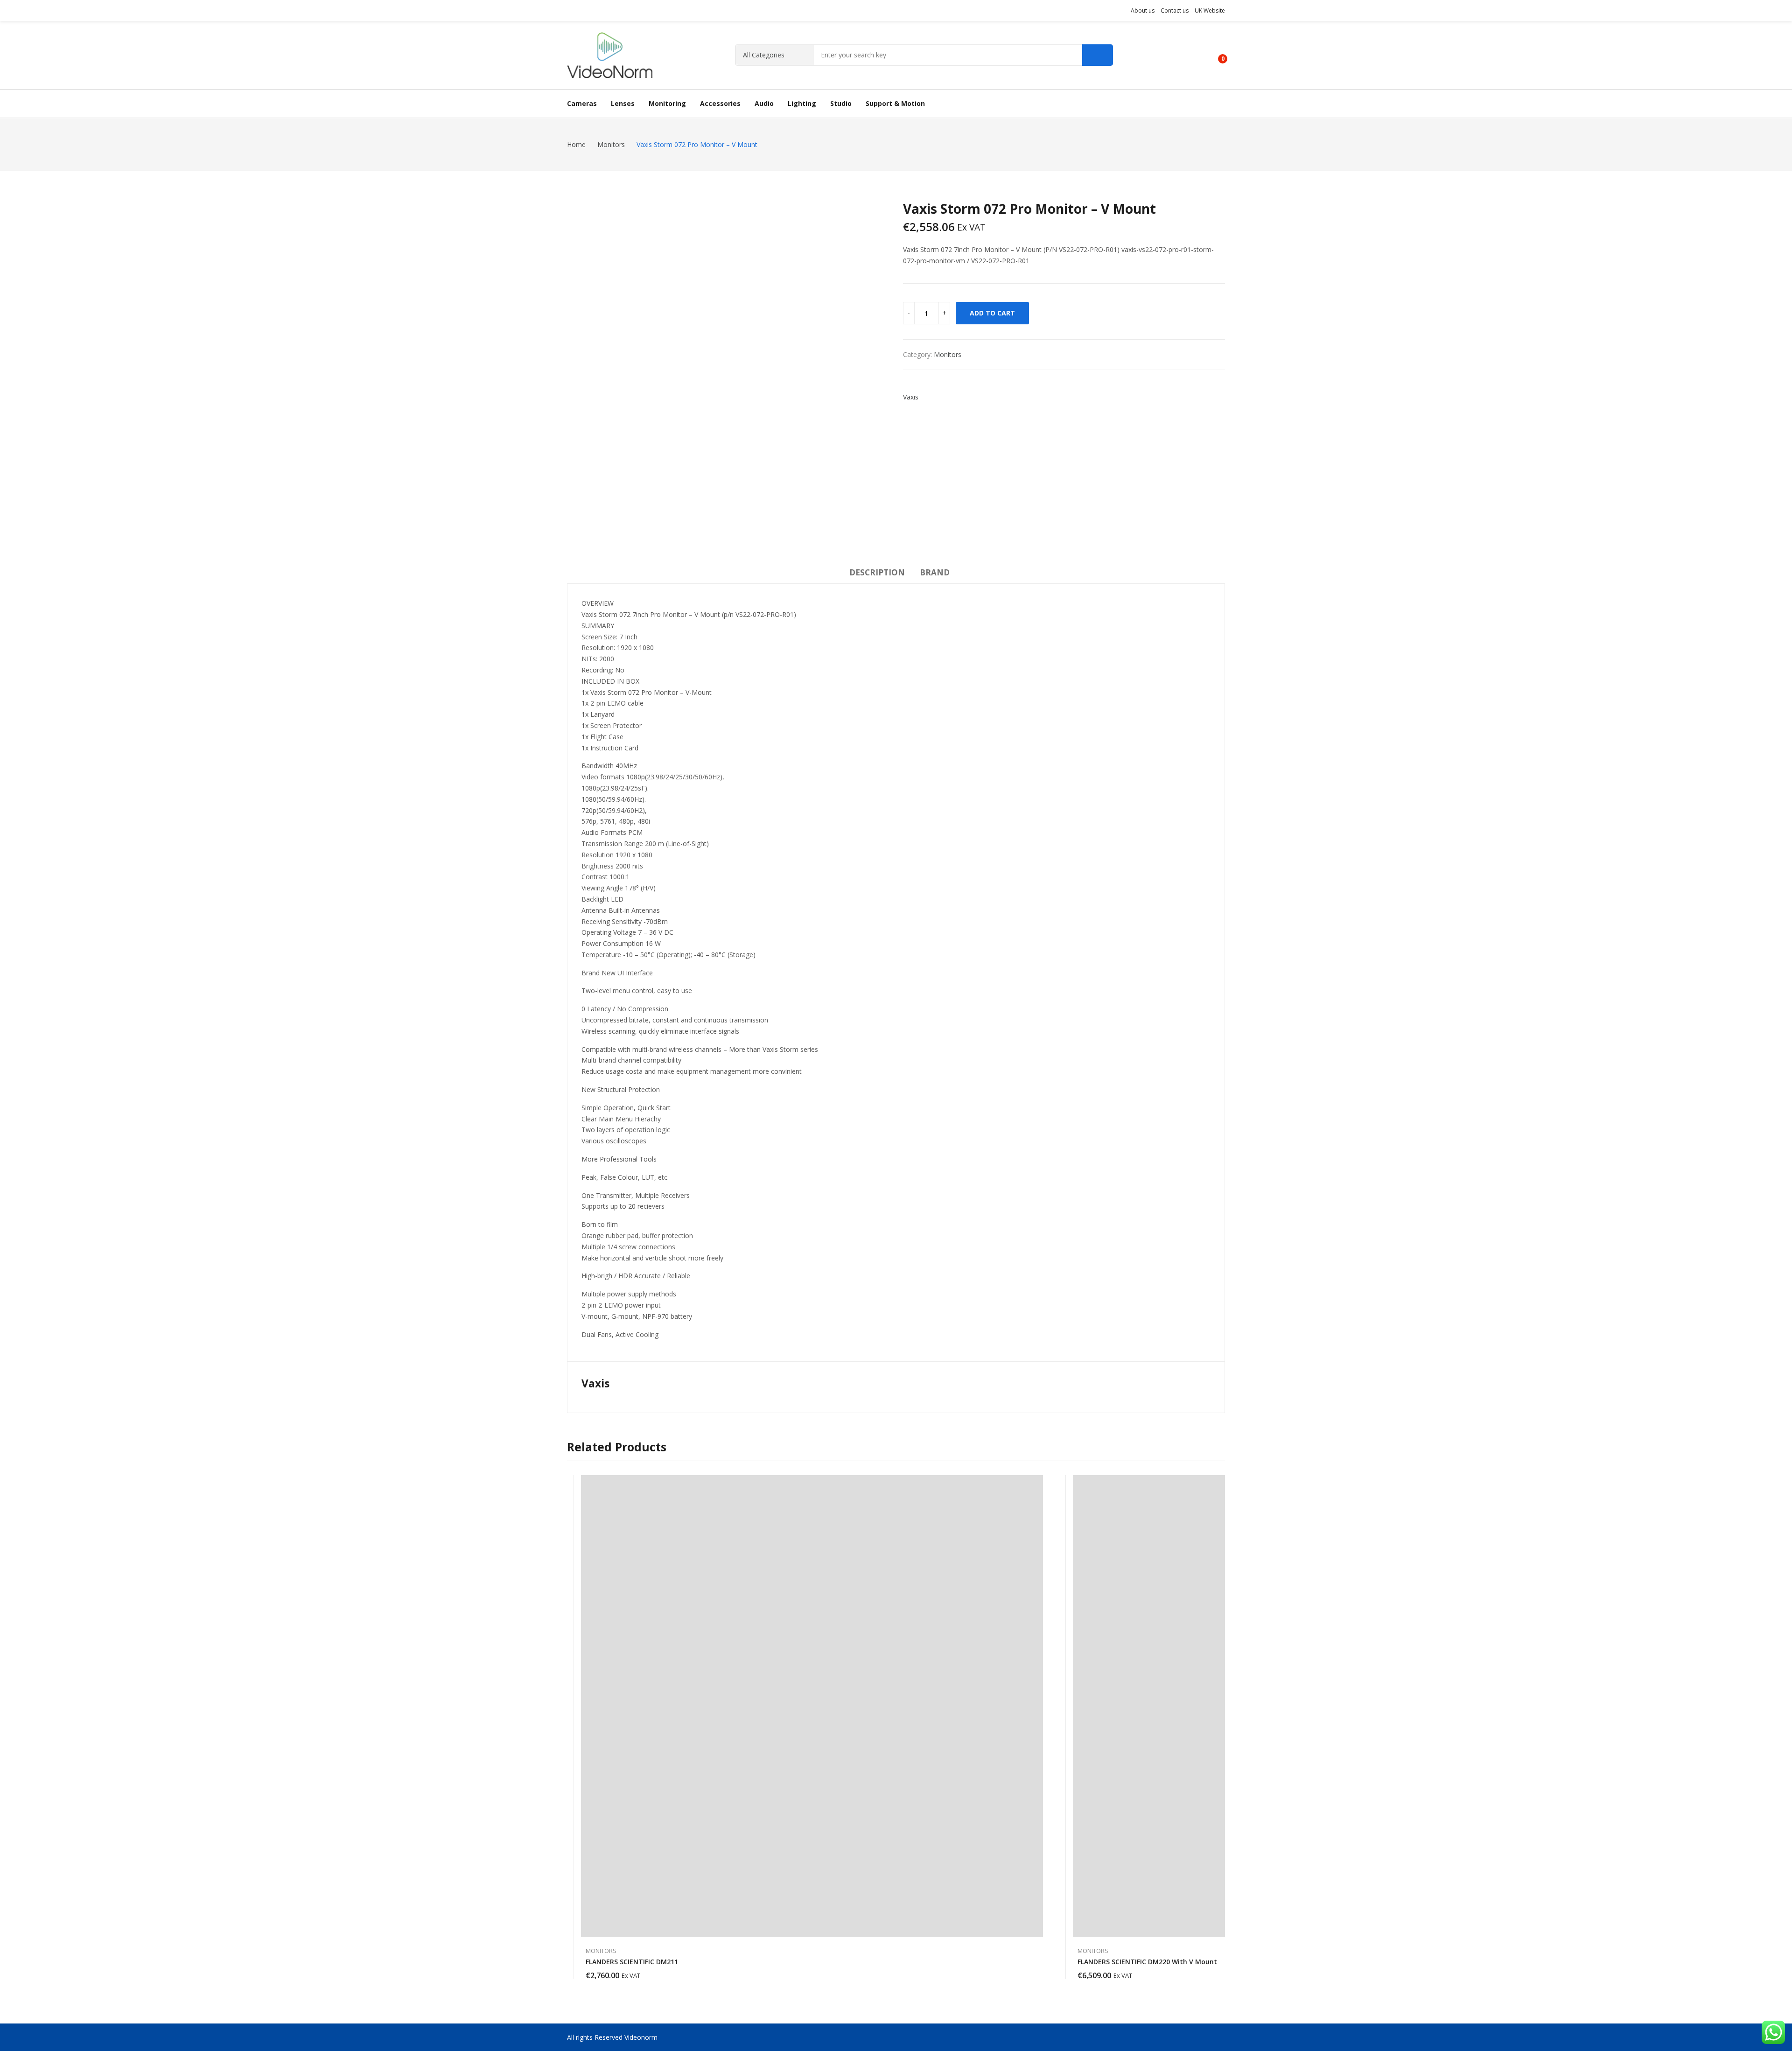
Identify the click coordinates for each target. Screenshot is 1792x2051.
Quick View (1038, 1484)
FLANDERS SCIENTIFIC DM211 (632, 1962)
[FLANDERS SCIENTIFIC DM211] (812, 1706)
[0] (1216, 55)
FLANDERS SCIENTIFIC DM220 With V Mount (1147, 1962)
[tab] (877, 574)
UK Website (1210, 10)
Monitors (948, 354)
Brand (935, 572)
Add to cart (992, 313)
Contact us (1175, 10)
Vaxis (911, 397)
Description (877, 572)
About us (1143, 10)
